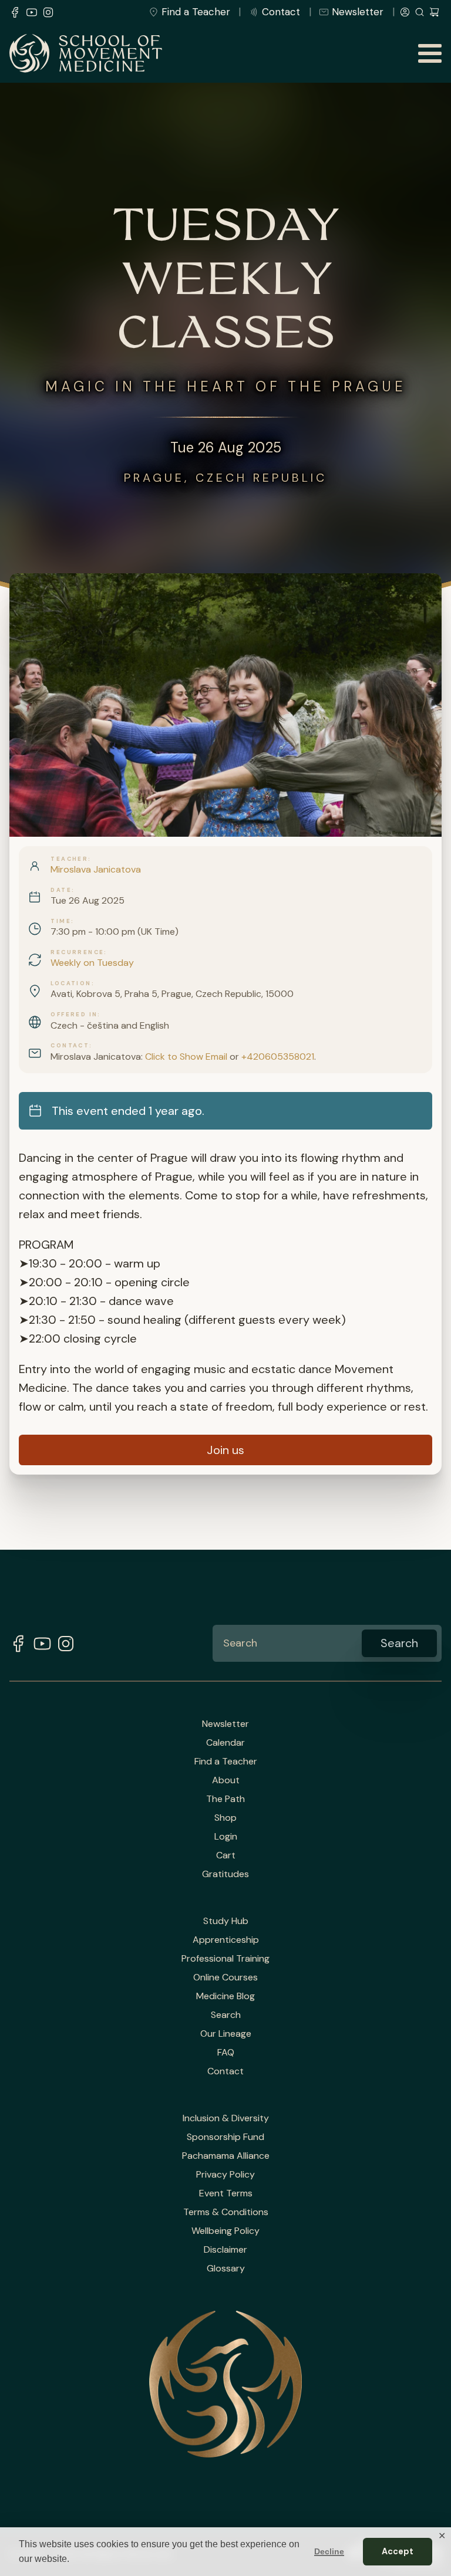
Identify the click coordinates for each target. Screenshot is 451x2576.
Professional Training (225, 1959)
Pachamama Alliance (226, 2156)
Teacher (69, 859)
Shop (225, 1818)
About (226, 1780)
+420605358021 (278, 1057)
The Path (225, 1799)
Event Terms (226, 2193)
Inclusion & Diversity (226, 2118)
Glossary (226, 2269)
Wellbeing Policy (225, 2231)
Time (61, 921)
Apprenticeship (226, 1940)
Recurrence (77, 952)
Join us (225, 1450)
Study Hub (226, 1921)
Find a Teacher (196, 12)
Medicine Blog (225, 1996)
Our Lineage (226, 2034)
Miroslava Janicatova (96, 869)
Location (71, 983)
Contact (281, 12)
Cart (226, 1855)
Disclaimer (225, 2250)
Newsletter (358, 12)
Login (226, 1837)
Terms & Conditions (226, 2212)
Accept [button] (398, 2551)
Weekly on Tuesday (92, 963)
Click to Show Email (186, 1057)
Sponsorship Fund (225, 2137)
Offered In (74, 1015)
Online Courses (225, 1977)
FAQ (226, 2053)
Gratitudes (225, 1874)
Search (226, 2015)
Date (61, 890)
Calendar (225, 1743)
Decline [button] (329, 2551)
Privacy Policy (225, 2175)
